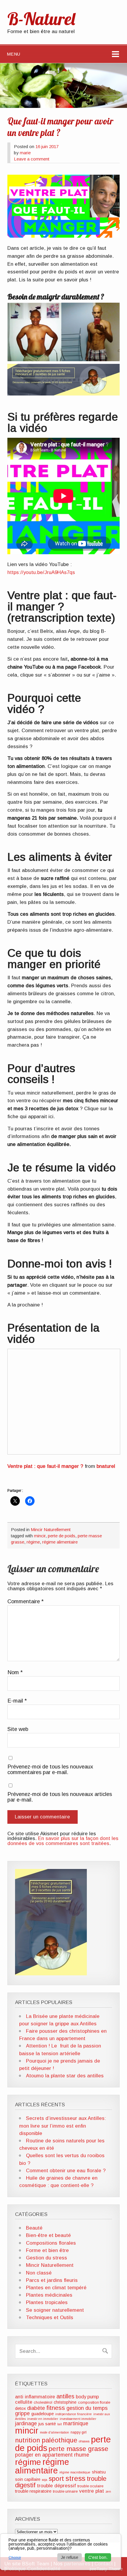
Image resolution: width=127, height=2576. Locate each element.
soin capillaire (28, 2479)
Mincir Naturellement (51, 1529)
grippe (22, 2413)
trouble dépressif (56, 2486)
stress (75, 2478)
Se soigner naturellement (55, 2310)
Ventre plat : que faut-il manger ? (45, 1466)
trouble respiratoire (33, 2491)
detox (20, 2408)
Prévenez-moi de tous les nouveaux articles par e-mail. (60, 1797)
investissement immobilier (78, 2419)
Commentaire (26, 1601)
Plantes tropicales (47, 2302)
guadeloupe (43, 2414)
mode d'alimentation (54, 2432)
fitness (56, 2408)
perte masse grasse (79, 2449)
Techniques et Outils (50, 2318)
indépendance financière (74, 2414)
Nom (15, 1672)
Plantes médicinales (49, 2295)
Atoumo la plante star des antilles (65, 2076)
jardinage (26, 2423)
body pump (87, 2397)
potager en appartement (44, 2455)
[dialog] (61, 2552)
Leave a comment (32, 159)
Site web (18, 1729)
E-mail (17, 1701)
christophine (65, 2402)
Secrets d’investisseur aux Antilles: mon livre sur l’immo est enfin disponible (63, 2126)
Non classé (39, 2273)
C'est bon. (98, 2557)
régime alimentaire (60, 1542)
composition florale (94, 2402)
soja (45, 2480)
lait (60, 2424)
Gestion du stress (47, 2258)
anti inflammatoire (35, 2397)
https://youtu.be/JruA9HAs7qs (41, 572)
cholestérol (43, 2402)
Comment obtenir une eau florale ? (66, 2171)
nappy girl (79, 2432)
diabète (36, 2408)
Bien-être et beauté (48, 2235)
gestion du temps (87, 2408)
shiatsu (99, 2472)
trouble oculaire (90, 2486)
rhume (82, 2455)
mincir (40, 1536)
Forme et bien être (47, 2250)
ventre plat (92, 2491)
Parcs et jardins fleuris (52, 2280)
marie (25, 153)
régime (33, 1542)
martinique (76, 2423)
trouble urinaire (65, 2491)
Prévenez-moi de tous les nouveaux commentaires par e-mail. (50, 1770)
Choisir (15, 2558)
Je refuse (70, 2557)
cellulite (24, 2402)
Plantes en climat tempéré (56, 2288)
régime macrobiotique (75, 2472)
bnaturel (106, 1466)
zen (108, 2491)
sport (56, 2479)
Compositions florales (51, 2243)
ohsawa (84, 2441)
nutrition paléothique (46, 2440)
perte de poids (62, 1536)
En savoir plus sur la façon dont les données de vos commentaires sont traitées (63, 1841)
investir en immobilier (43, 2419)
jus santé (47, 2424)
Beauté (34, 2228)
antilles (65, 2396)
